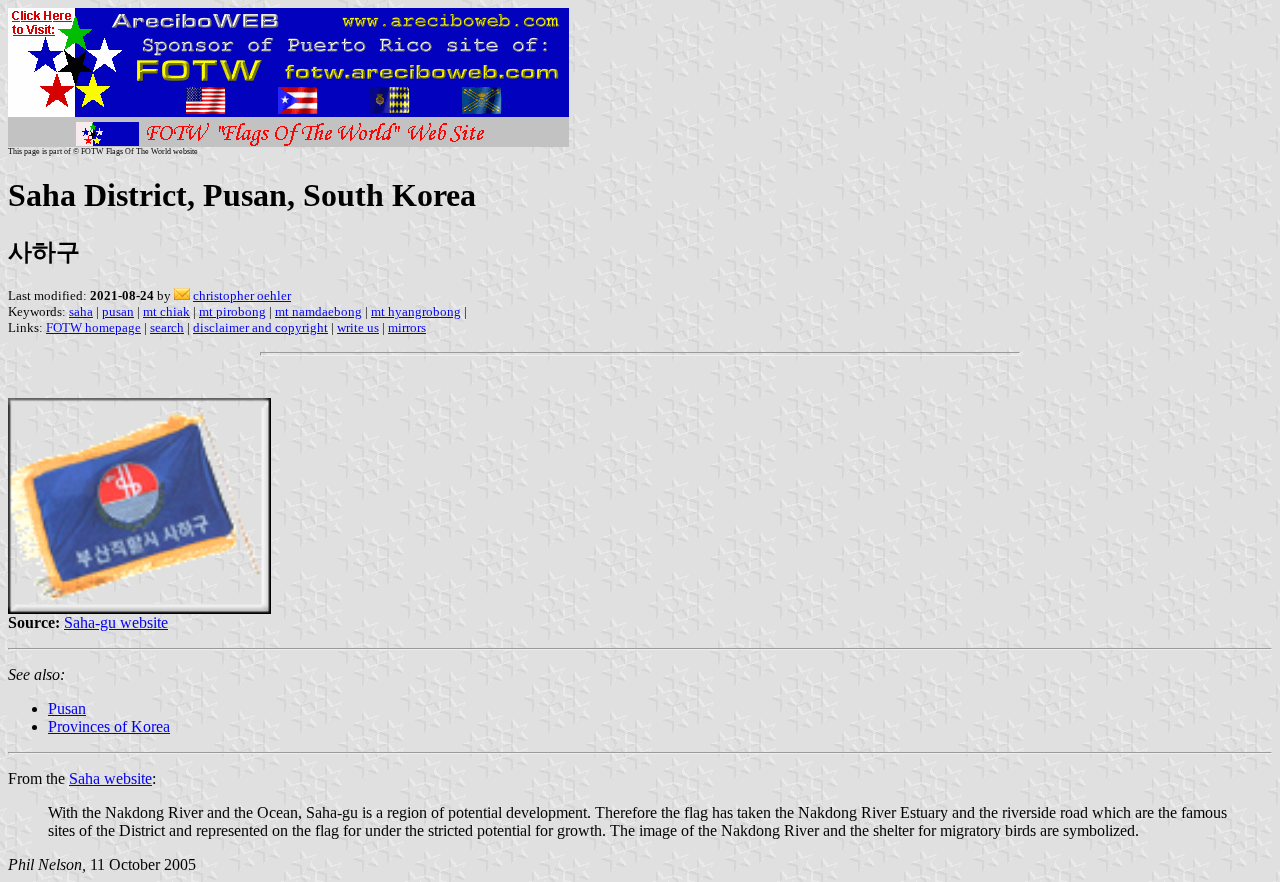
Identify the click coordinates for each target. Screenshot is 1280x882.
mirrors (407, 327)
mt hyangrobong (416, 311)
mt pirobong (232, 311)
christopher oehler (242, 295)
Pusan (67, 708)
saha (81, 311)
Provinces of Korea (109, 726)
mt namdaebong (318, 311)
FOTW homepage (93, 327)
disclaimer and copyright (260, 327)
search (167, 327)
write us (358, 327)
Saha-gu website (116, 622)
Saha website (110, 778)
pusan (118, 311)
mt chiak (166, 311)
